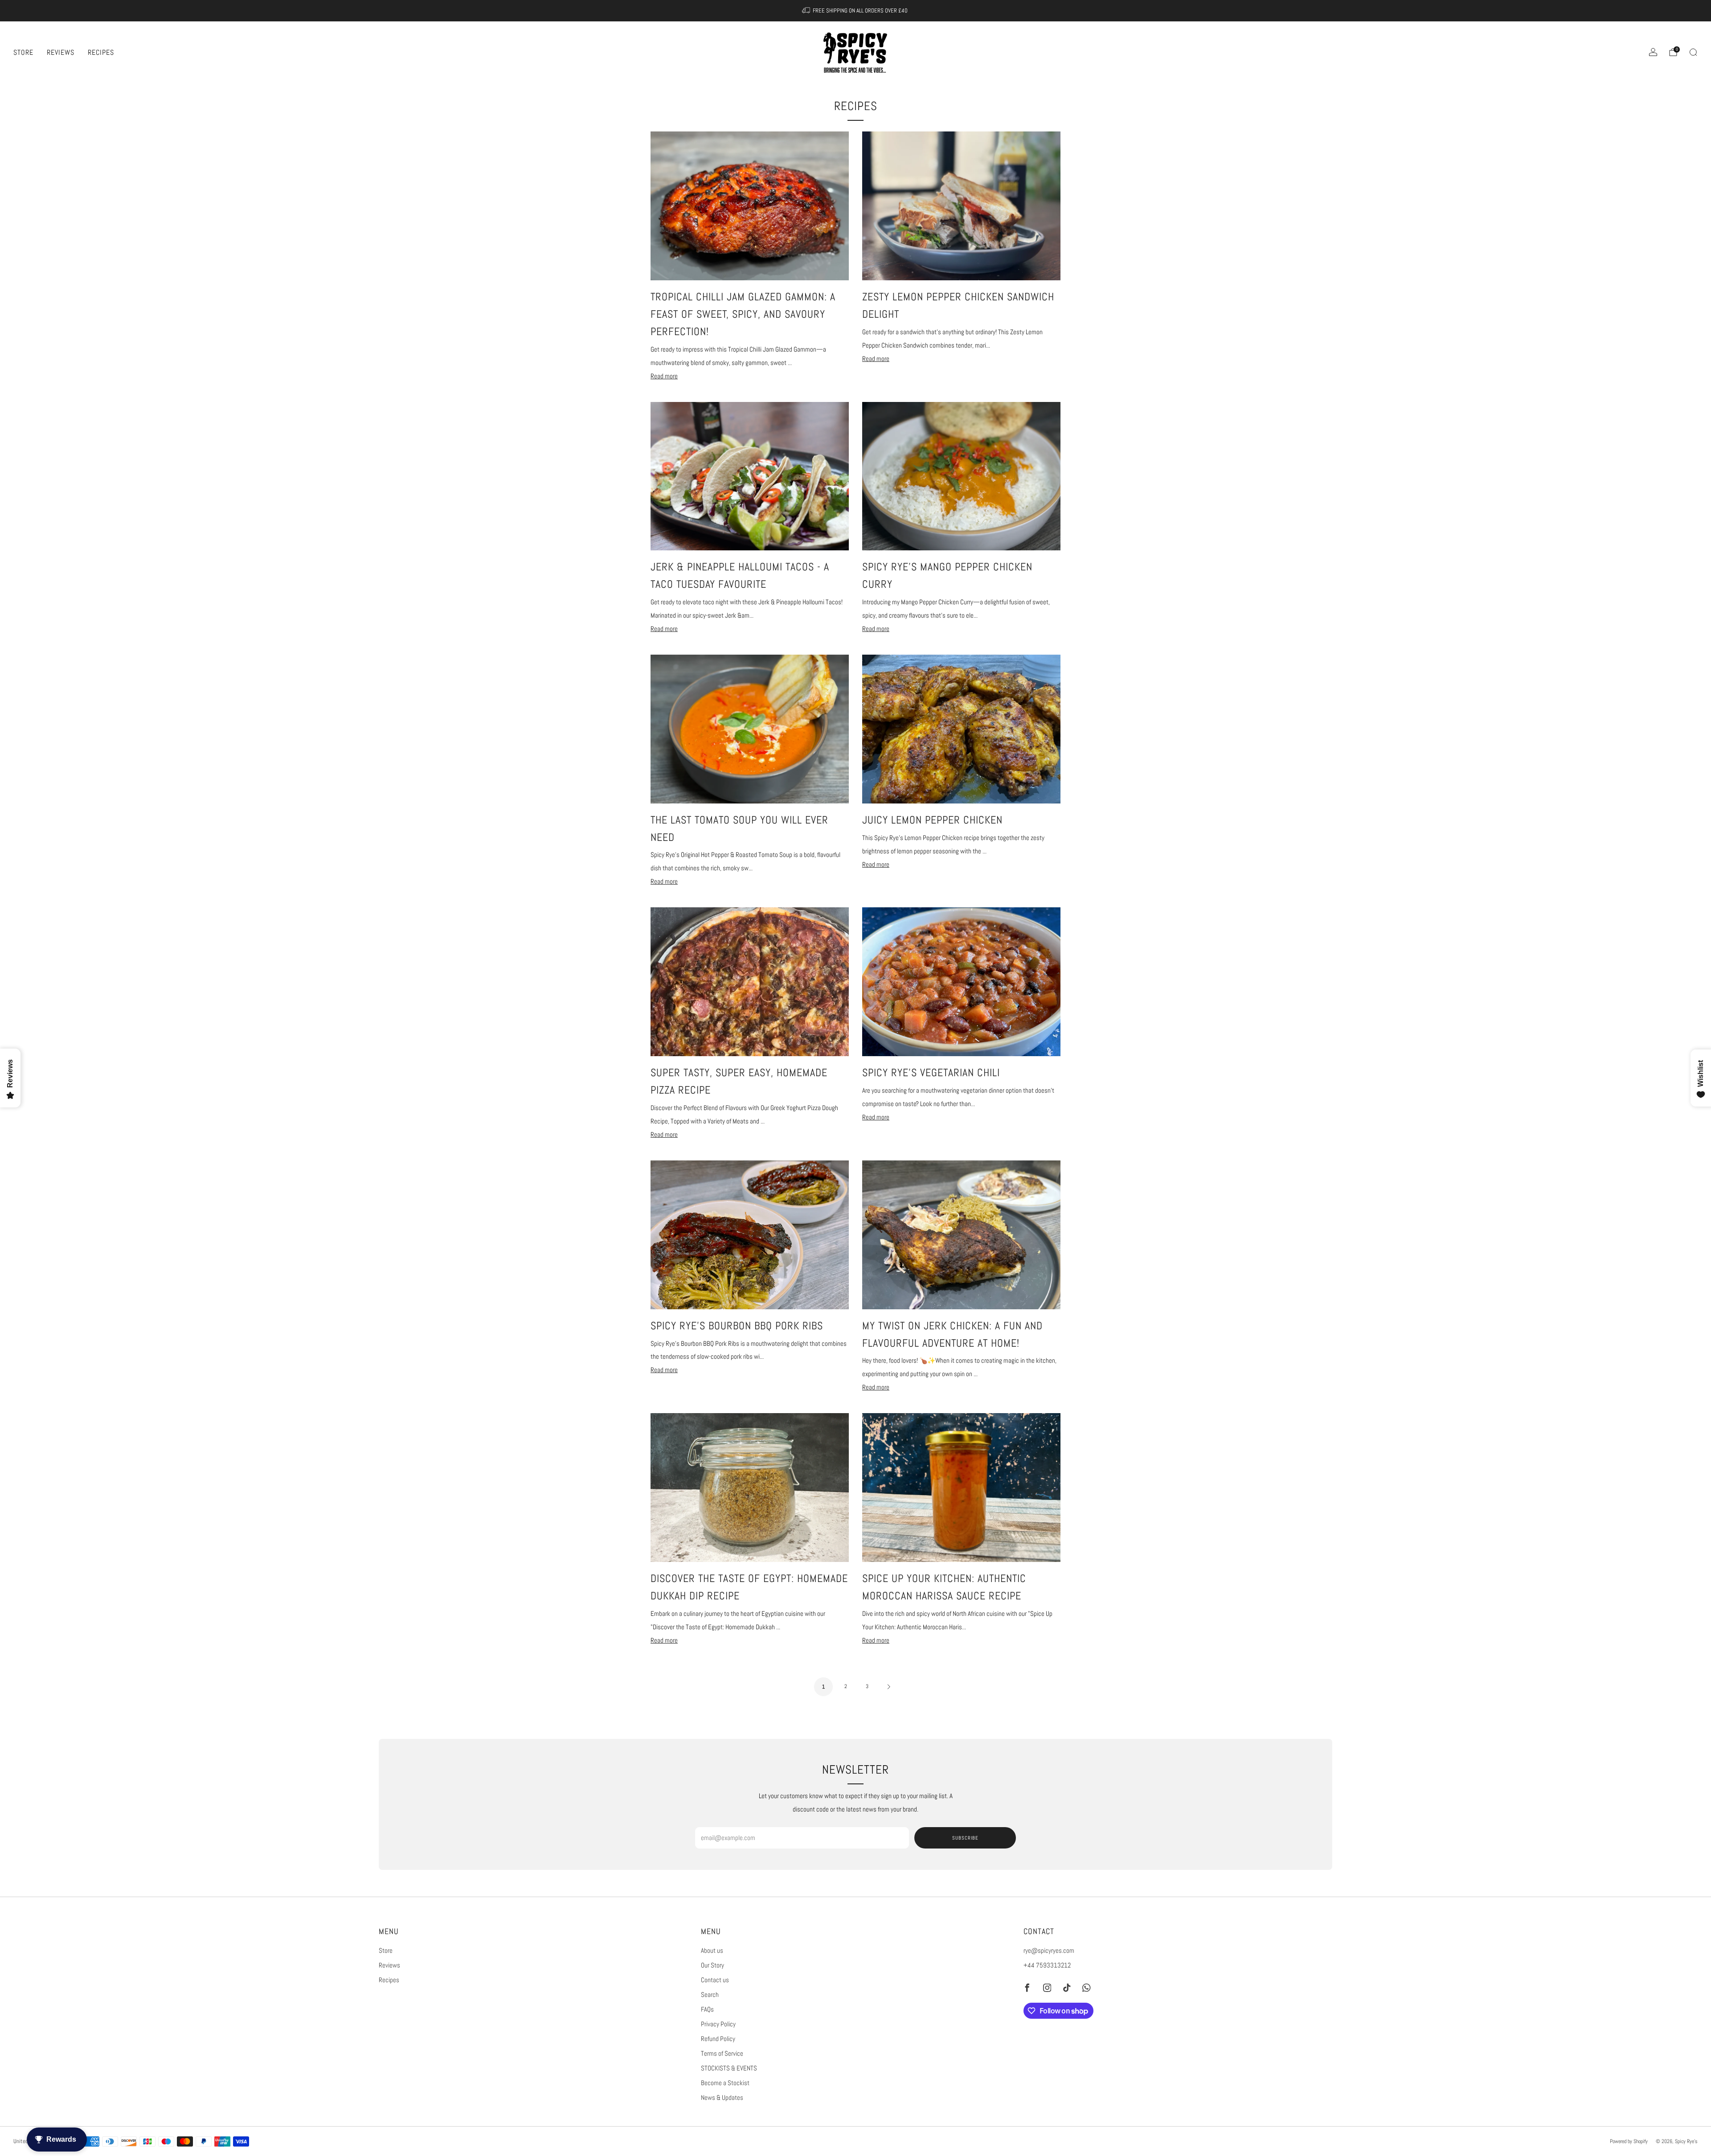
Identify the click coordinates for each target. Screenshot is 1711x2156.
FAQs (707, 2009)
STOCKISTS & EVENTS (729, 2068)
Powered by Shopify (1629, 2141)
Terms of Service (722, 2054)
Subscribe (965, 1838)
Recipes (101, 52)
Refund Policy (718, 2039)
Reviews (61, 52)
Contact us (715, 1980)
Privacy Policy (718, 2024)
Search (710, 1995)
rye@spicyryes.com (1049, 1951)
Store (23, 52)
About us (712, 1951)
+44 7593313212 (1047, 1965)
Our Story (712, 1965)
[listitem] (856, 11)
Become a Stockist (725, 2083)
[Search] (1693, 52)
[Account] (1653, 52)
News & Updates (722, 2098)
